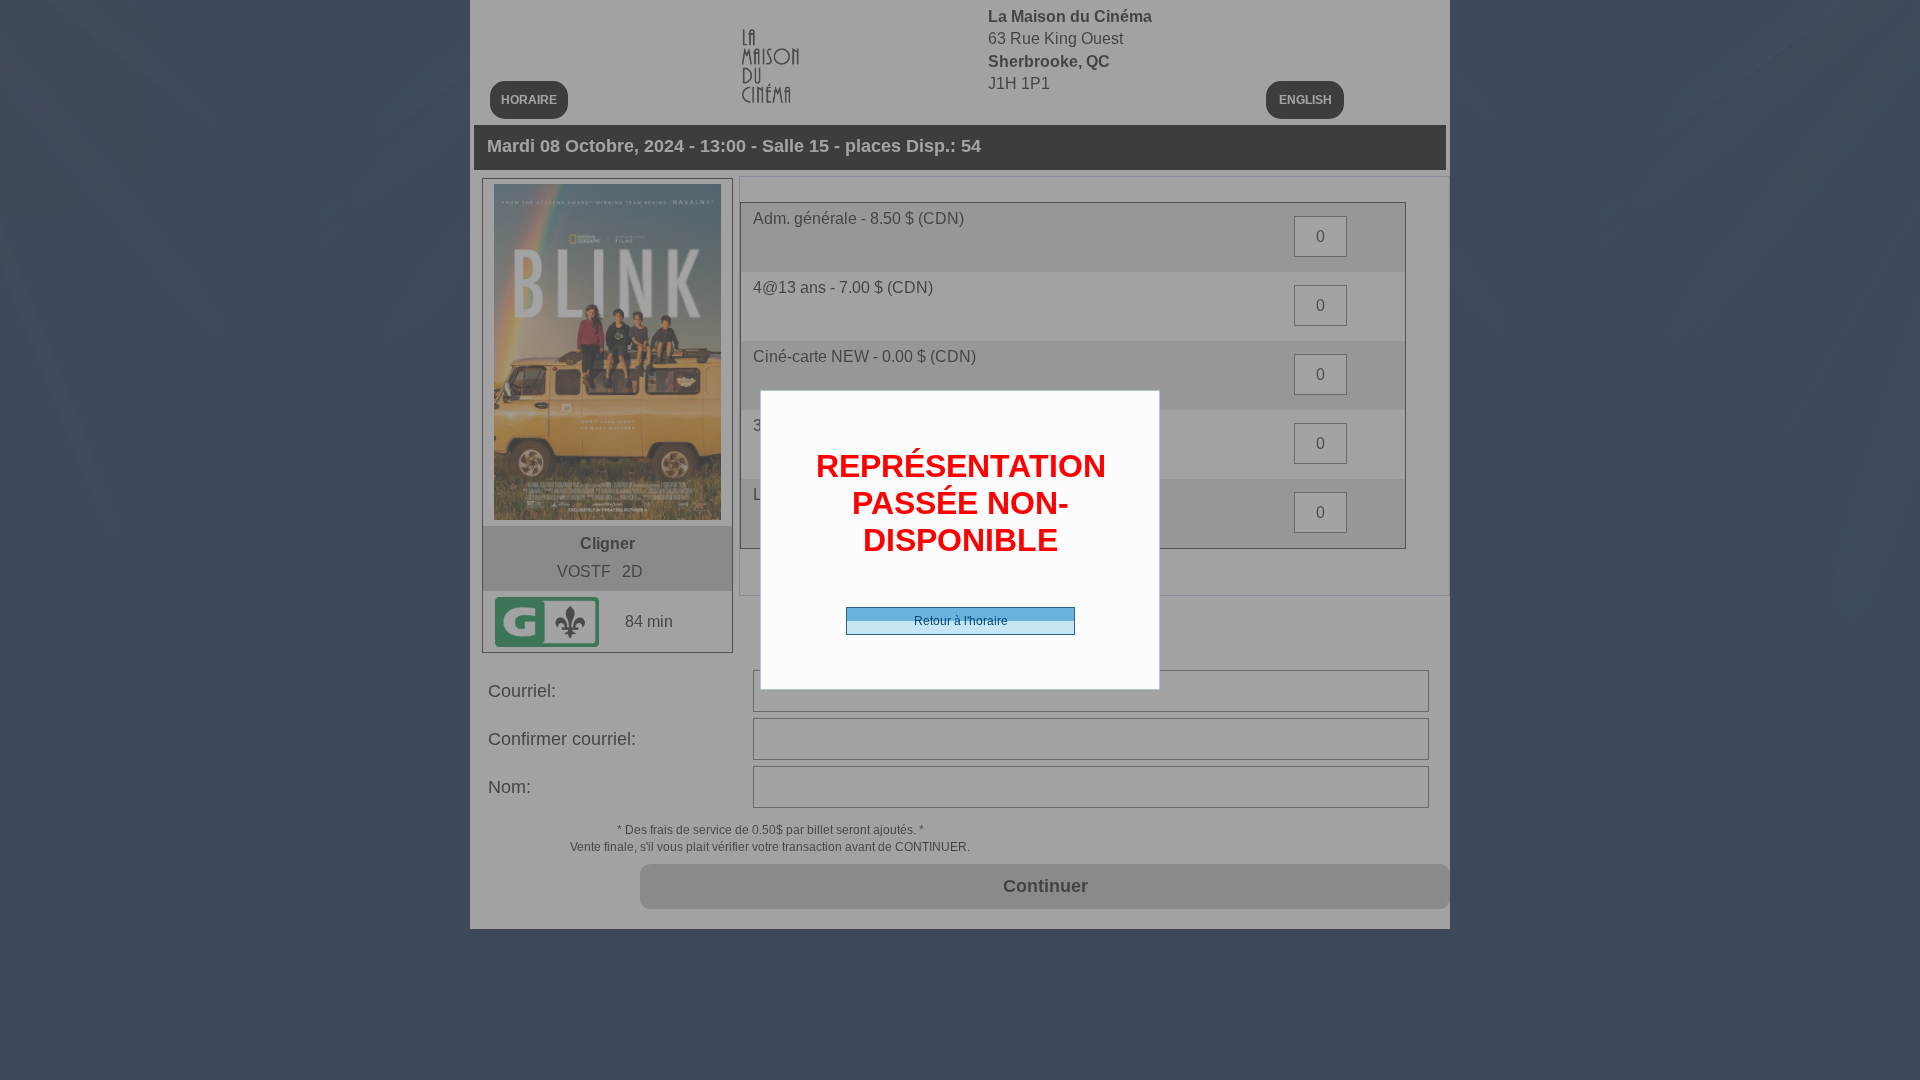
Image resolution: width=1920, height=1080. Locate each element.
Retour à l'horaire (961, 621)
